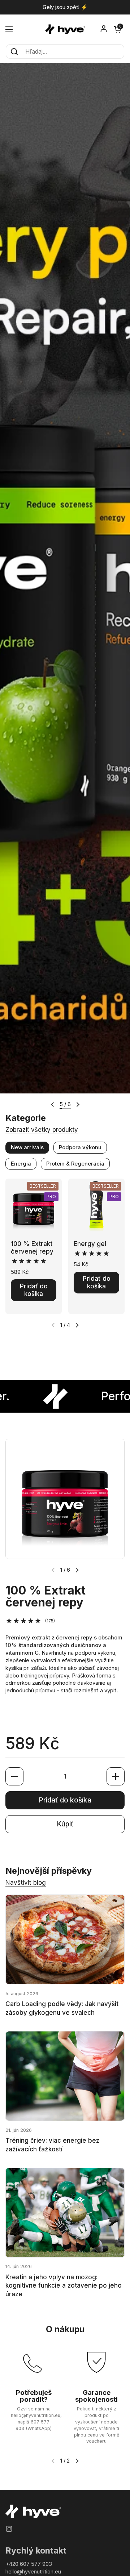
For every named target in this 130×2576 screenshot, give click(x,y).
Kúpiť (65, 1824)
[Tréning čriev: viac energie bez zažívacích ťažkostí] (65, 2076)
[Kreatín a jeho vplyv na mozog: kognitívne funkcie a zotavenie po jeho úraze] (65, 2213)
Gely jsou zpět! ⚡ (65, 7)
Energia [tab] (21, 1164)
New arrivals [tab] (27, 1147)
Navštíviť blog (26, 1883)
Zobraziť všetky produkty (42, 1130)
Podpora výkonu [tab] (80, 1147)
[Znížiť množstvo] (14, 1776)
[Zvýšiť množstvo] (116, 1776)
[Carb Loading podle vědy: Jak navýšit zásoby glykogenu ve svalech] (65, 1939)
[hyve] (65, 29)
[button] (117, 29)
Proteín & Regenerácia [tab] (75, 1164)
